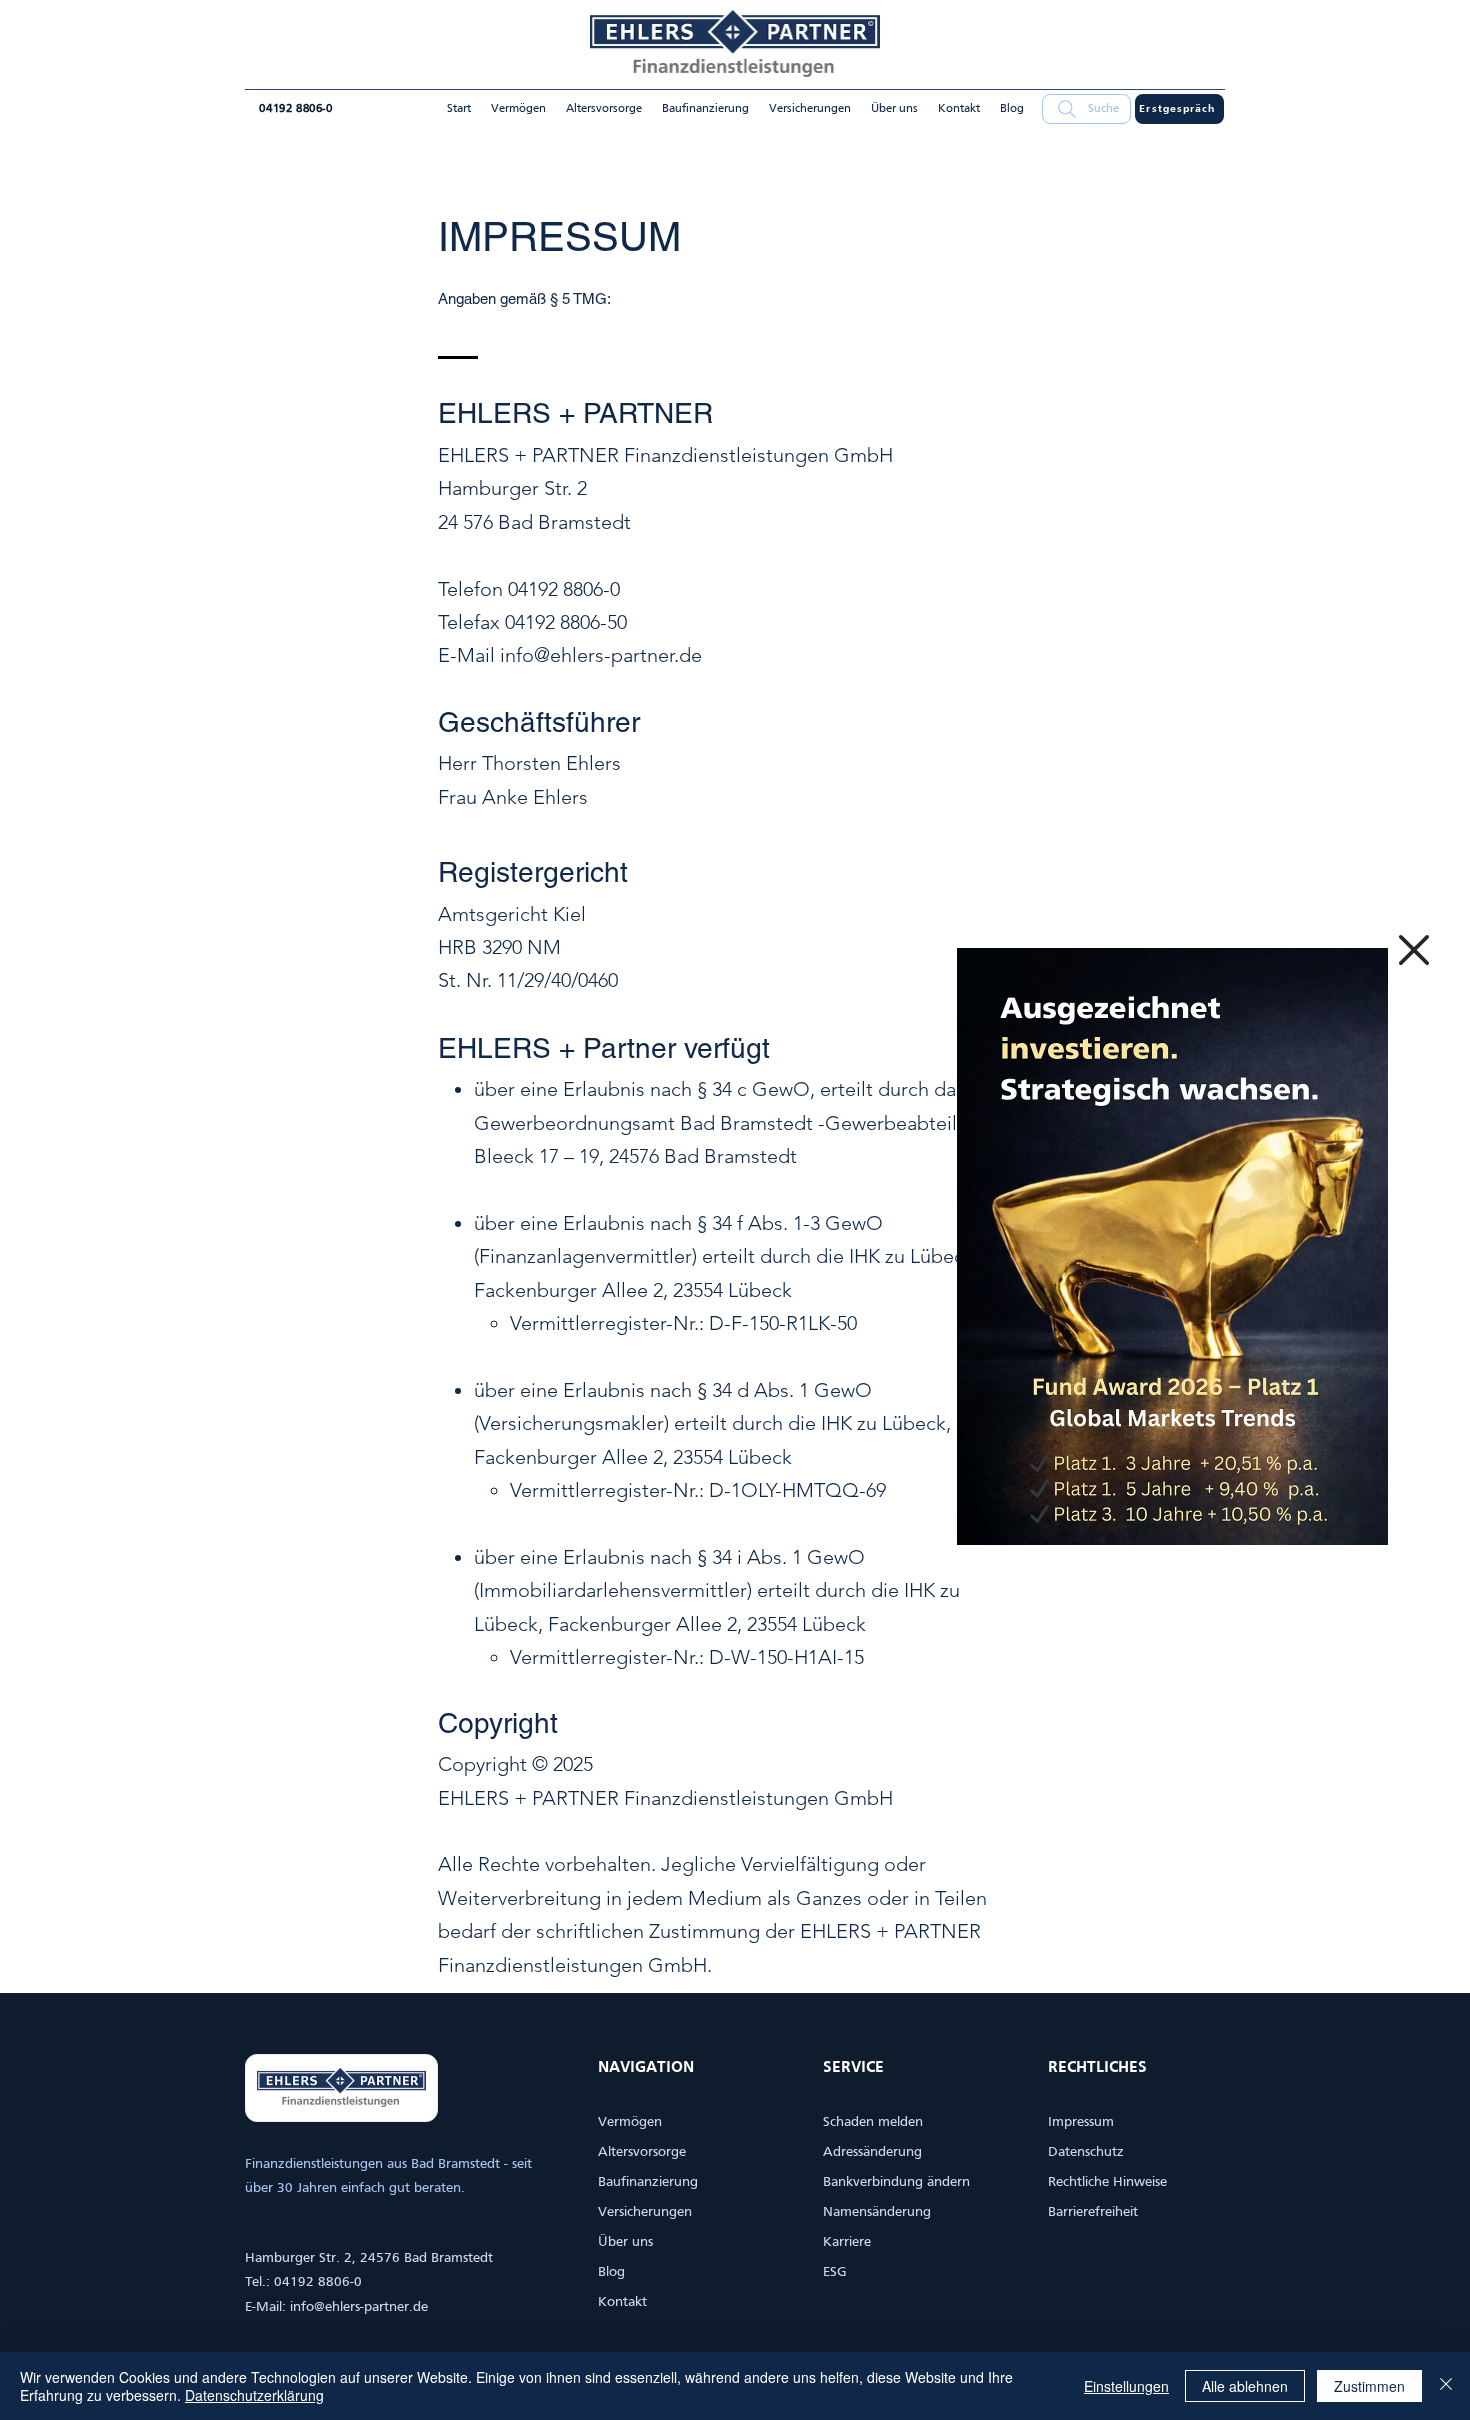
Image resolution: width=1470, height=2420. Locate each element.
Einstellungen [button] (1126, 2386)
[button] (1414, 950)
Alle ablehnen (1245, 2386)
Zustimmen (1369, 2386)
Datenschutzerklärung (254, 2395)
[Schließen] (1446, 2386)
